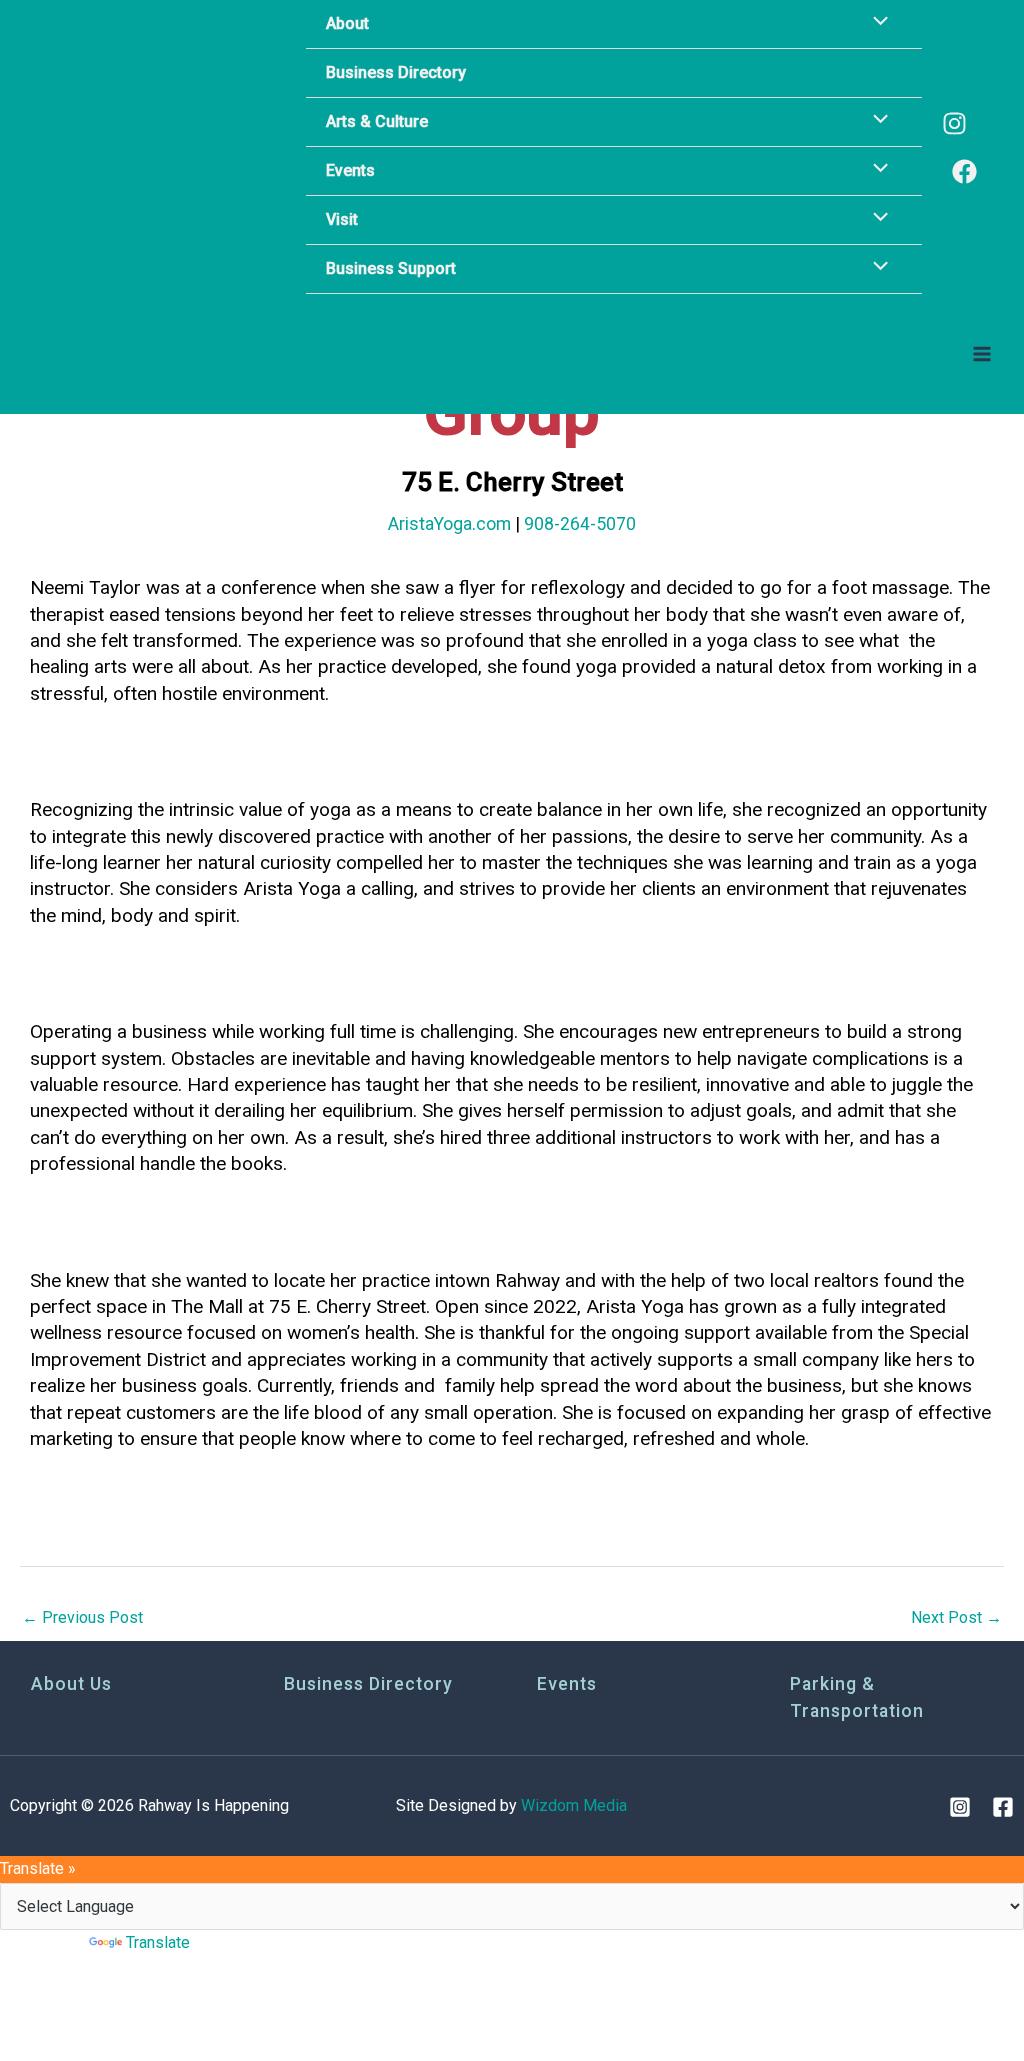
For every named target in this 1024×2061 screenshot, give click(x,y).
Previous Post (82, 1617)
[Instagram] (954, 123)
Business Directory (368, 1684)
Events (567, 1684)
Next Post (956, 1617)
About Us (71, 1684)
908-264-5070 (580, 524)
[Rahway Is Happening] (145, 147)
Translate (158, 1942)
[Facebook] (964, 171)
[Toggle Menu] (875, 121)
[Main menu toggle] (982, 354)
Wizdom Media (574, 1805)
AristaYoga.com (449, 524)
